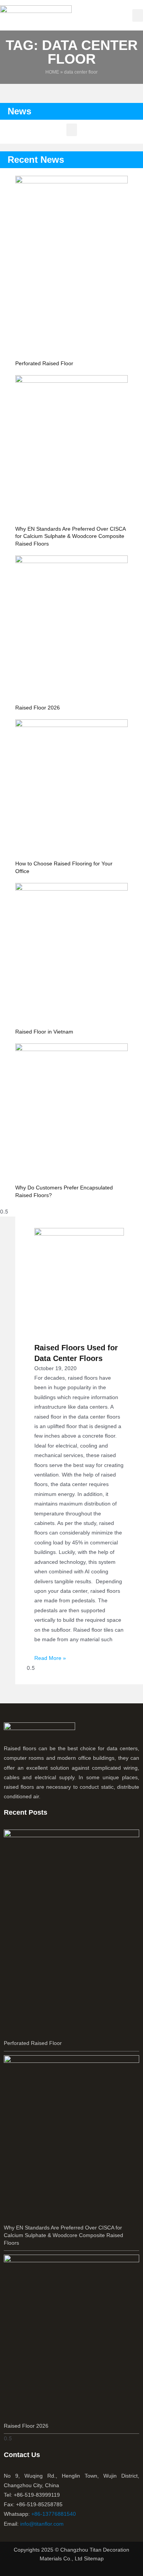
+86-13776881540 (54, 2514)
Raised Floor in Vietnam (44, 1032)
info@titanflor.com (42, 2524)
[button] (138, 15)
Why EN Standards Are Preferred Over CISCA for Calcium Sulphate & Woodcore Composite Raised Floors (70, 536)
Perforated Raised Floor (44, 363)
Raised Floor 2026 (38, 708)
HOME (52, 72)
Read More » (50, 1658)
